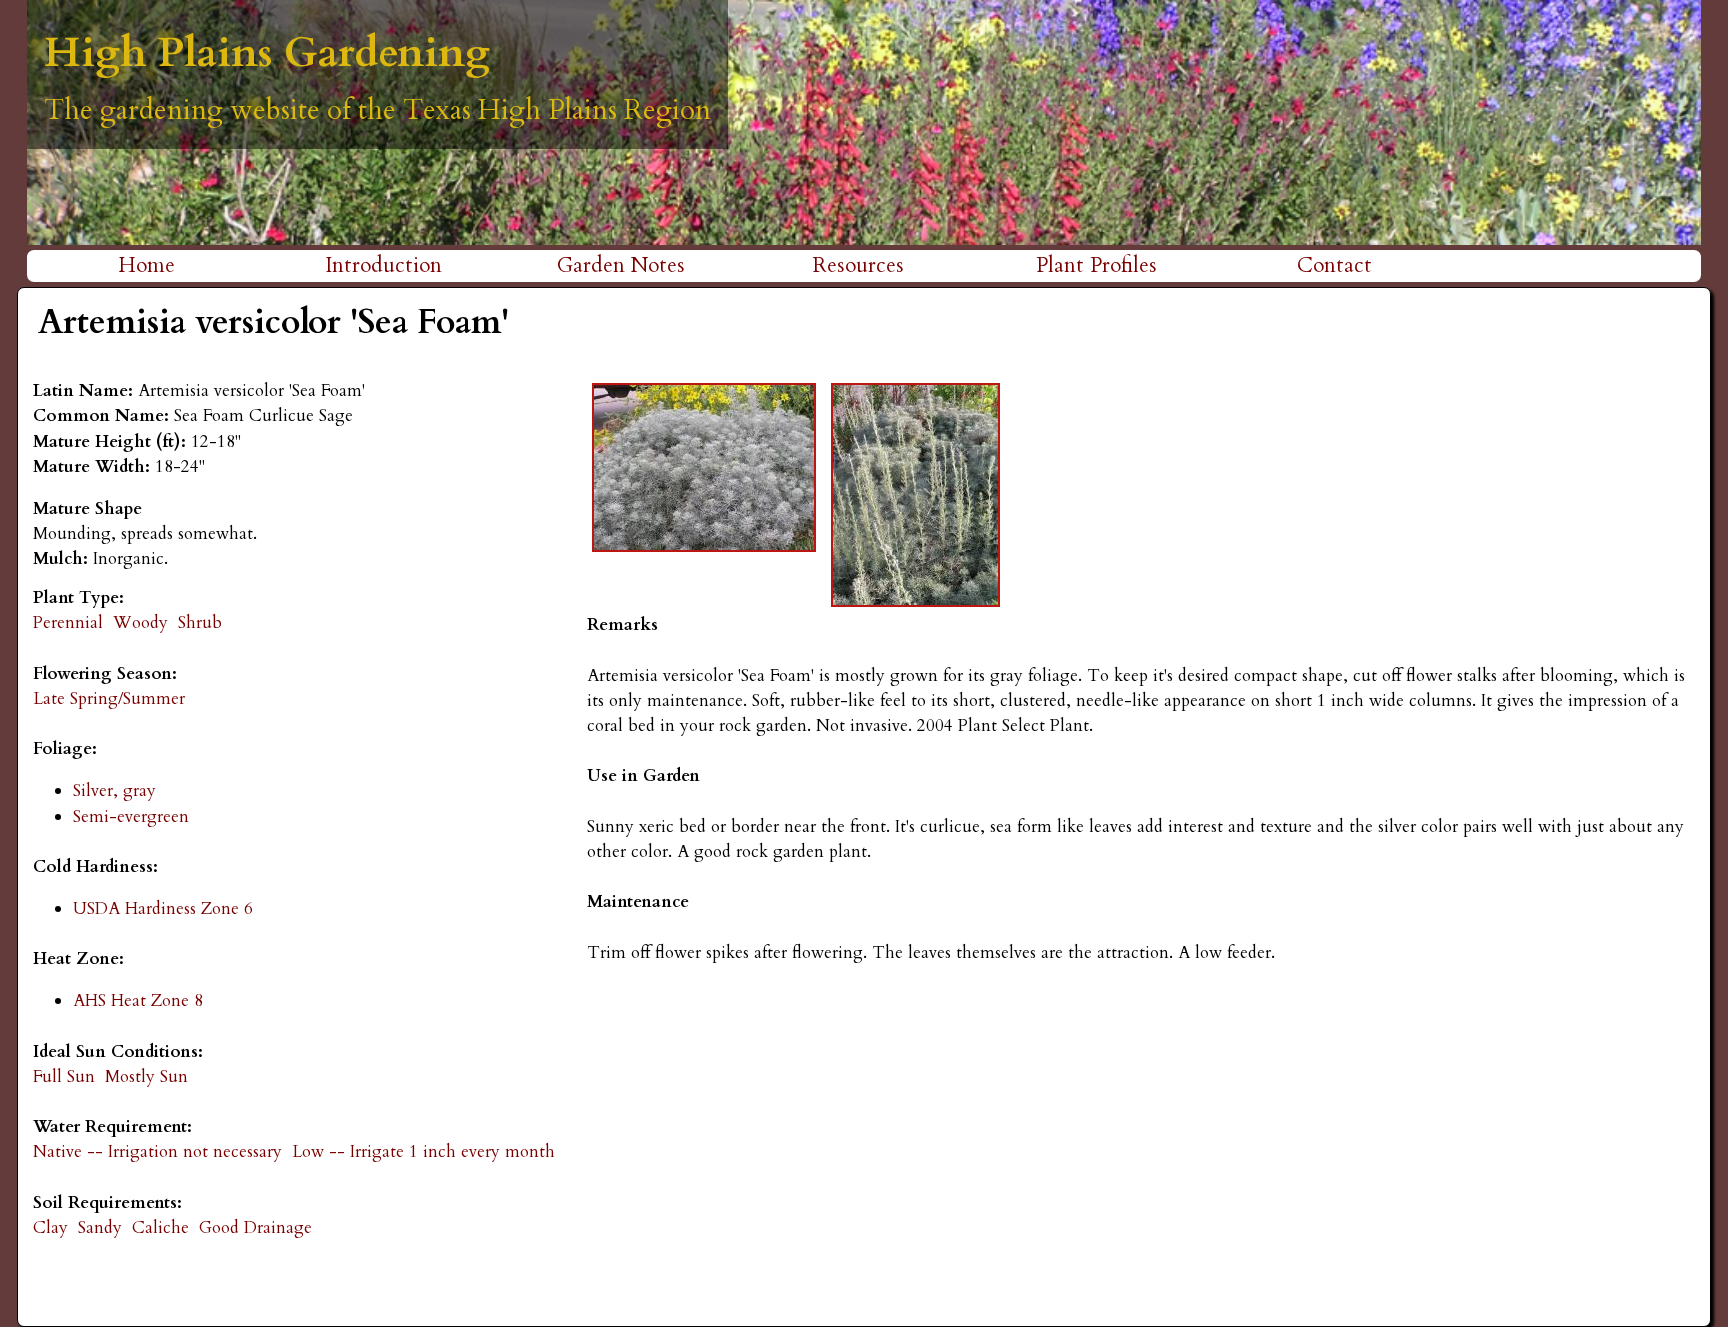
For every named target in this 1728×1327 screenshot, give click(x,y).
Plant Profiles (1096, 265)
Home (146, 265)
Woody (140, 622)
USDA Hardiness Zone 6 (163, 908)
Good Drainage (255, 1227)
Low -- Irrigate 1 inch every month (423, 1151)
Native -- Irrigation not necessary (157, 1151)
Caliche (160, 1227)
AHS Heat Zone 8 (138, 1000)
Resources (858, 265)
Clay (50, 1227)
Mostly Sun (146, 1076)
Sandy (100, 1227)
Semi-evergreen (131, 816)
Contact (1334, 265)
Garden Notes (621, 265)
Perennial (68, 622)
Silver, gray (114, 790)
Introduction (383, 265)
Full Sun (64, 1076)
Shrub (200, 622)
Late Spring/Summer (109, 698)
